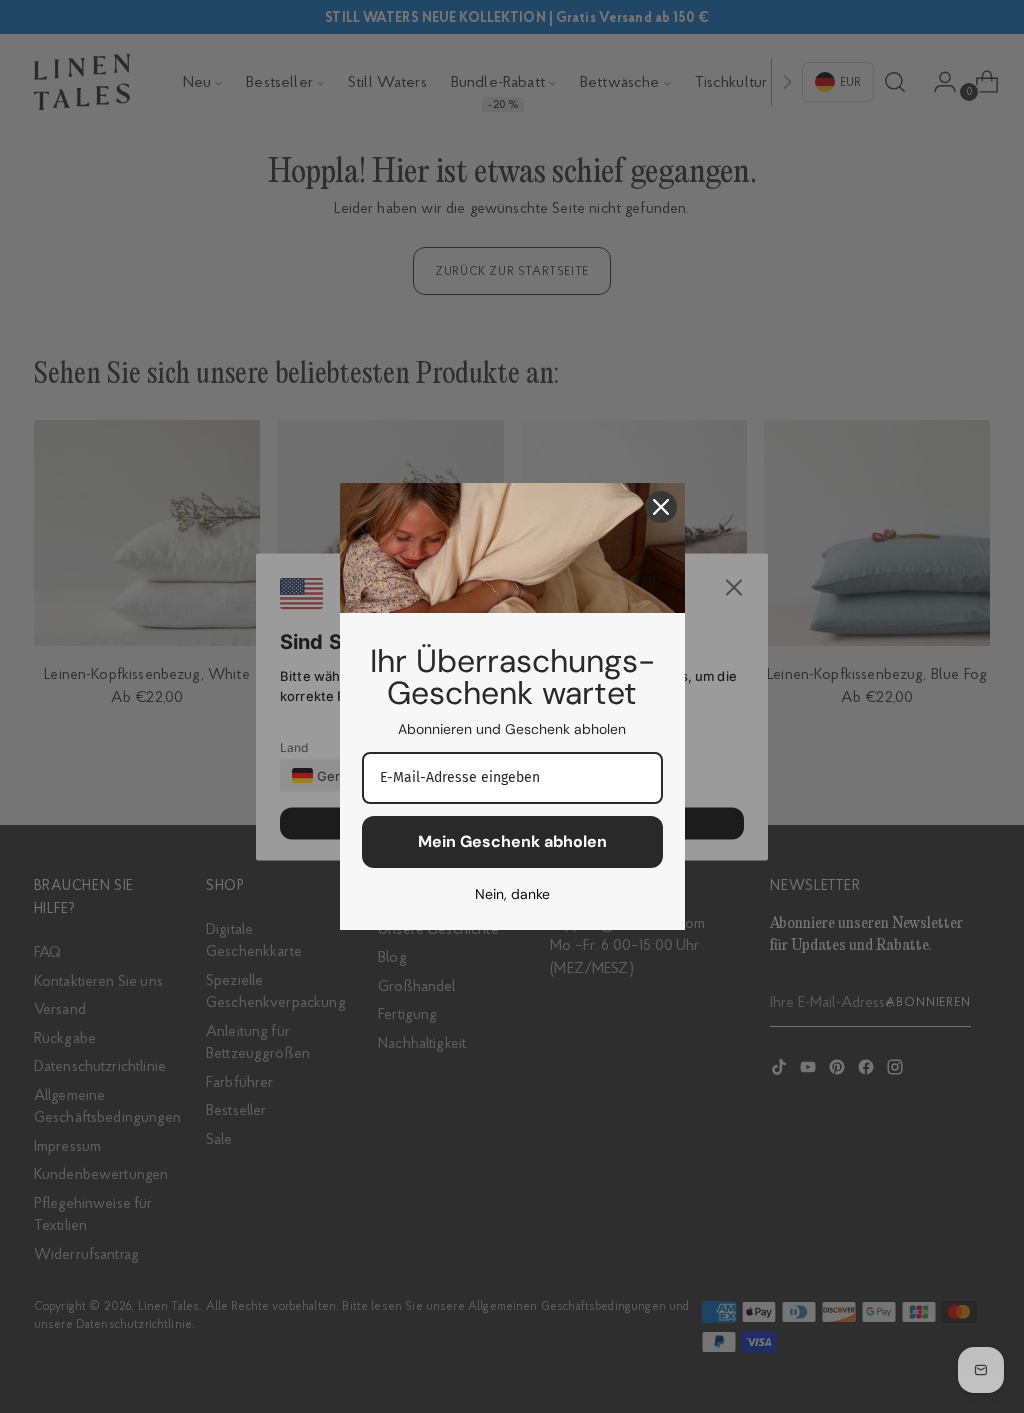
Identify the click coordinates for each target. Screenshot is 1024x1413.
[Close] (661, 507)
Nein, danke (512, 894)
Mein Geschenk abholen (512, 841)
